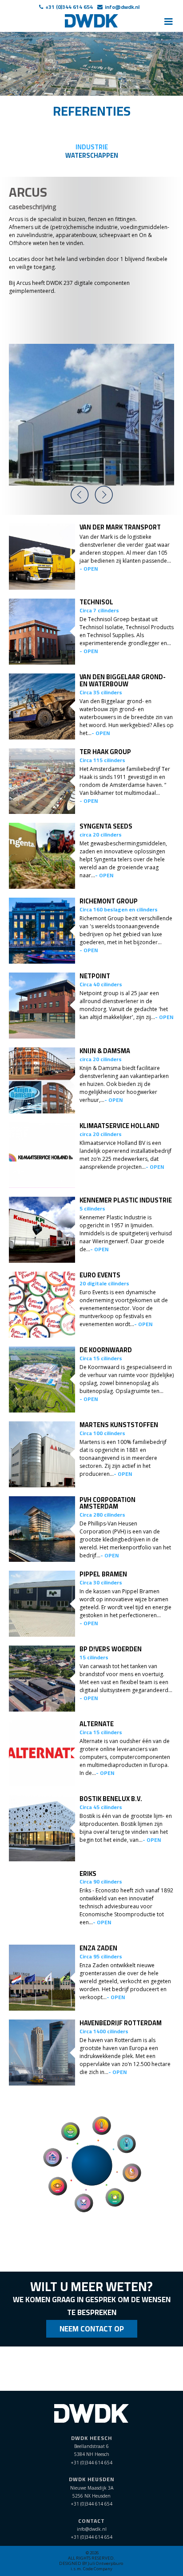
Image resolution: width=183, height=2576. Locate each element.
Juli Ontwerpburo (105, 2563)
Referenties (92, 111)
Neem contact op (92, 2329)
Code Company (98, 2569)
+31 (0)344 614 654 (69, 7)
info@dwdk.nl (122, 7)
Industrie (92, 147)
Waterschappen (92, 155)
